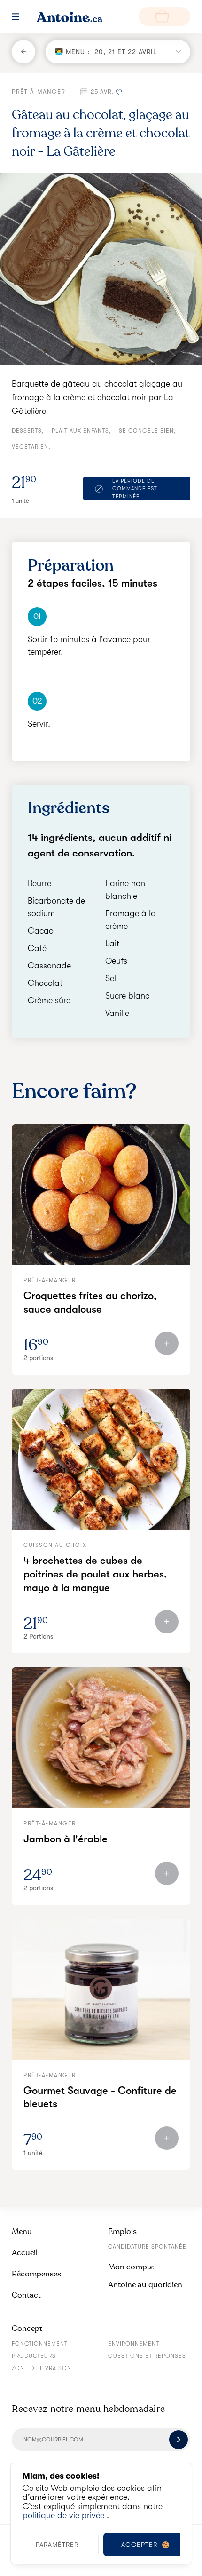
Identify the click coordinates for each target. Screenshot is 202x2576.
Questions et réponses (147, 2356)
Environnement (134, 2344)
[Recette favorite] (119, 91)
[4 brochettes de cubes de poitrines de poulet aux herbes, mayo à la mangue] (101, 1459)
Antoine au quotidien (145, 2285)
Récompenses (36, 2274)
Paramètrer (57, 2544)
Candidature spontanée (147, 2247)
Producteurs (34, 2356)
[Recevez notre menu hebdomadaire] (179, 2440)
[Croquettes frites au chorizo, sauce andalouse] (101, 1195)
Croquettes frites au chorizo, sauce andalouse (90, 1302)
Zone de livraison (42, 2368)
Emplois (122, 2231)
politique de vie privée (63, 2515)
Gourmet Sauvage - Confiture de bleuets (100, 2097)
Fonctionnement (40, 2344)
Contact (26, 2295)
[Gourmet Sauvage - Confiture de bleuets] (101, 1989)
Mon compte (131, 2267)
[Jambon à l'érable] (101, 1738)
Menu (22, 2231)
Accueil (25, 2253)
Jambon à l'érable (66, 1839)
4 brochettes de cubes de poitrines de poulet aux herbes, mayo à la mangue (95, 1574)
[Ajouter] (167, 1343)
